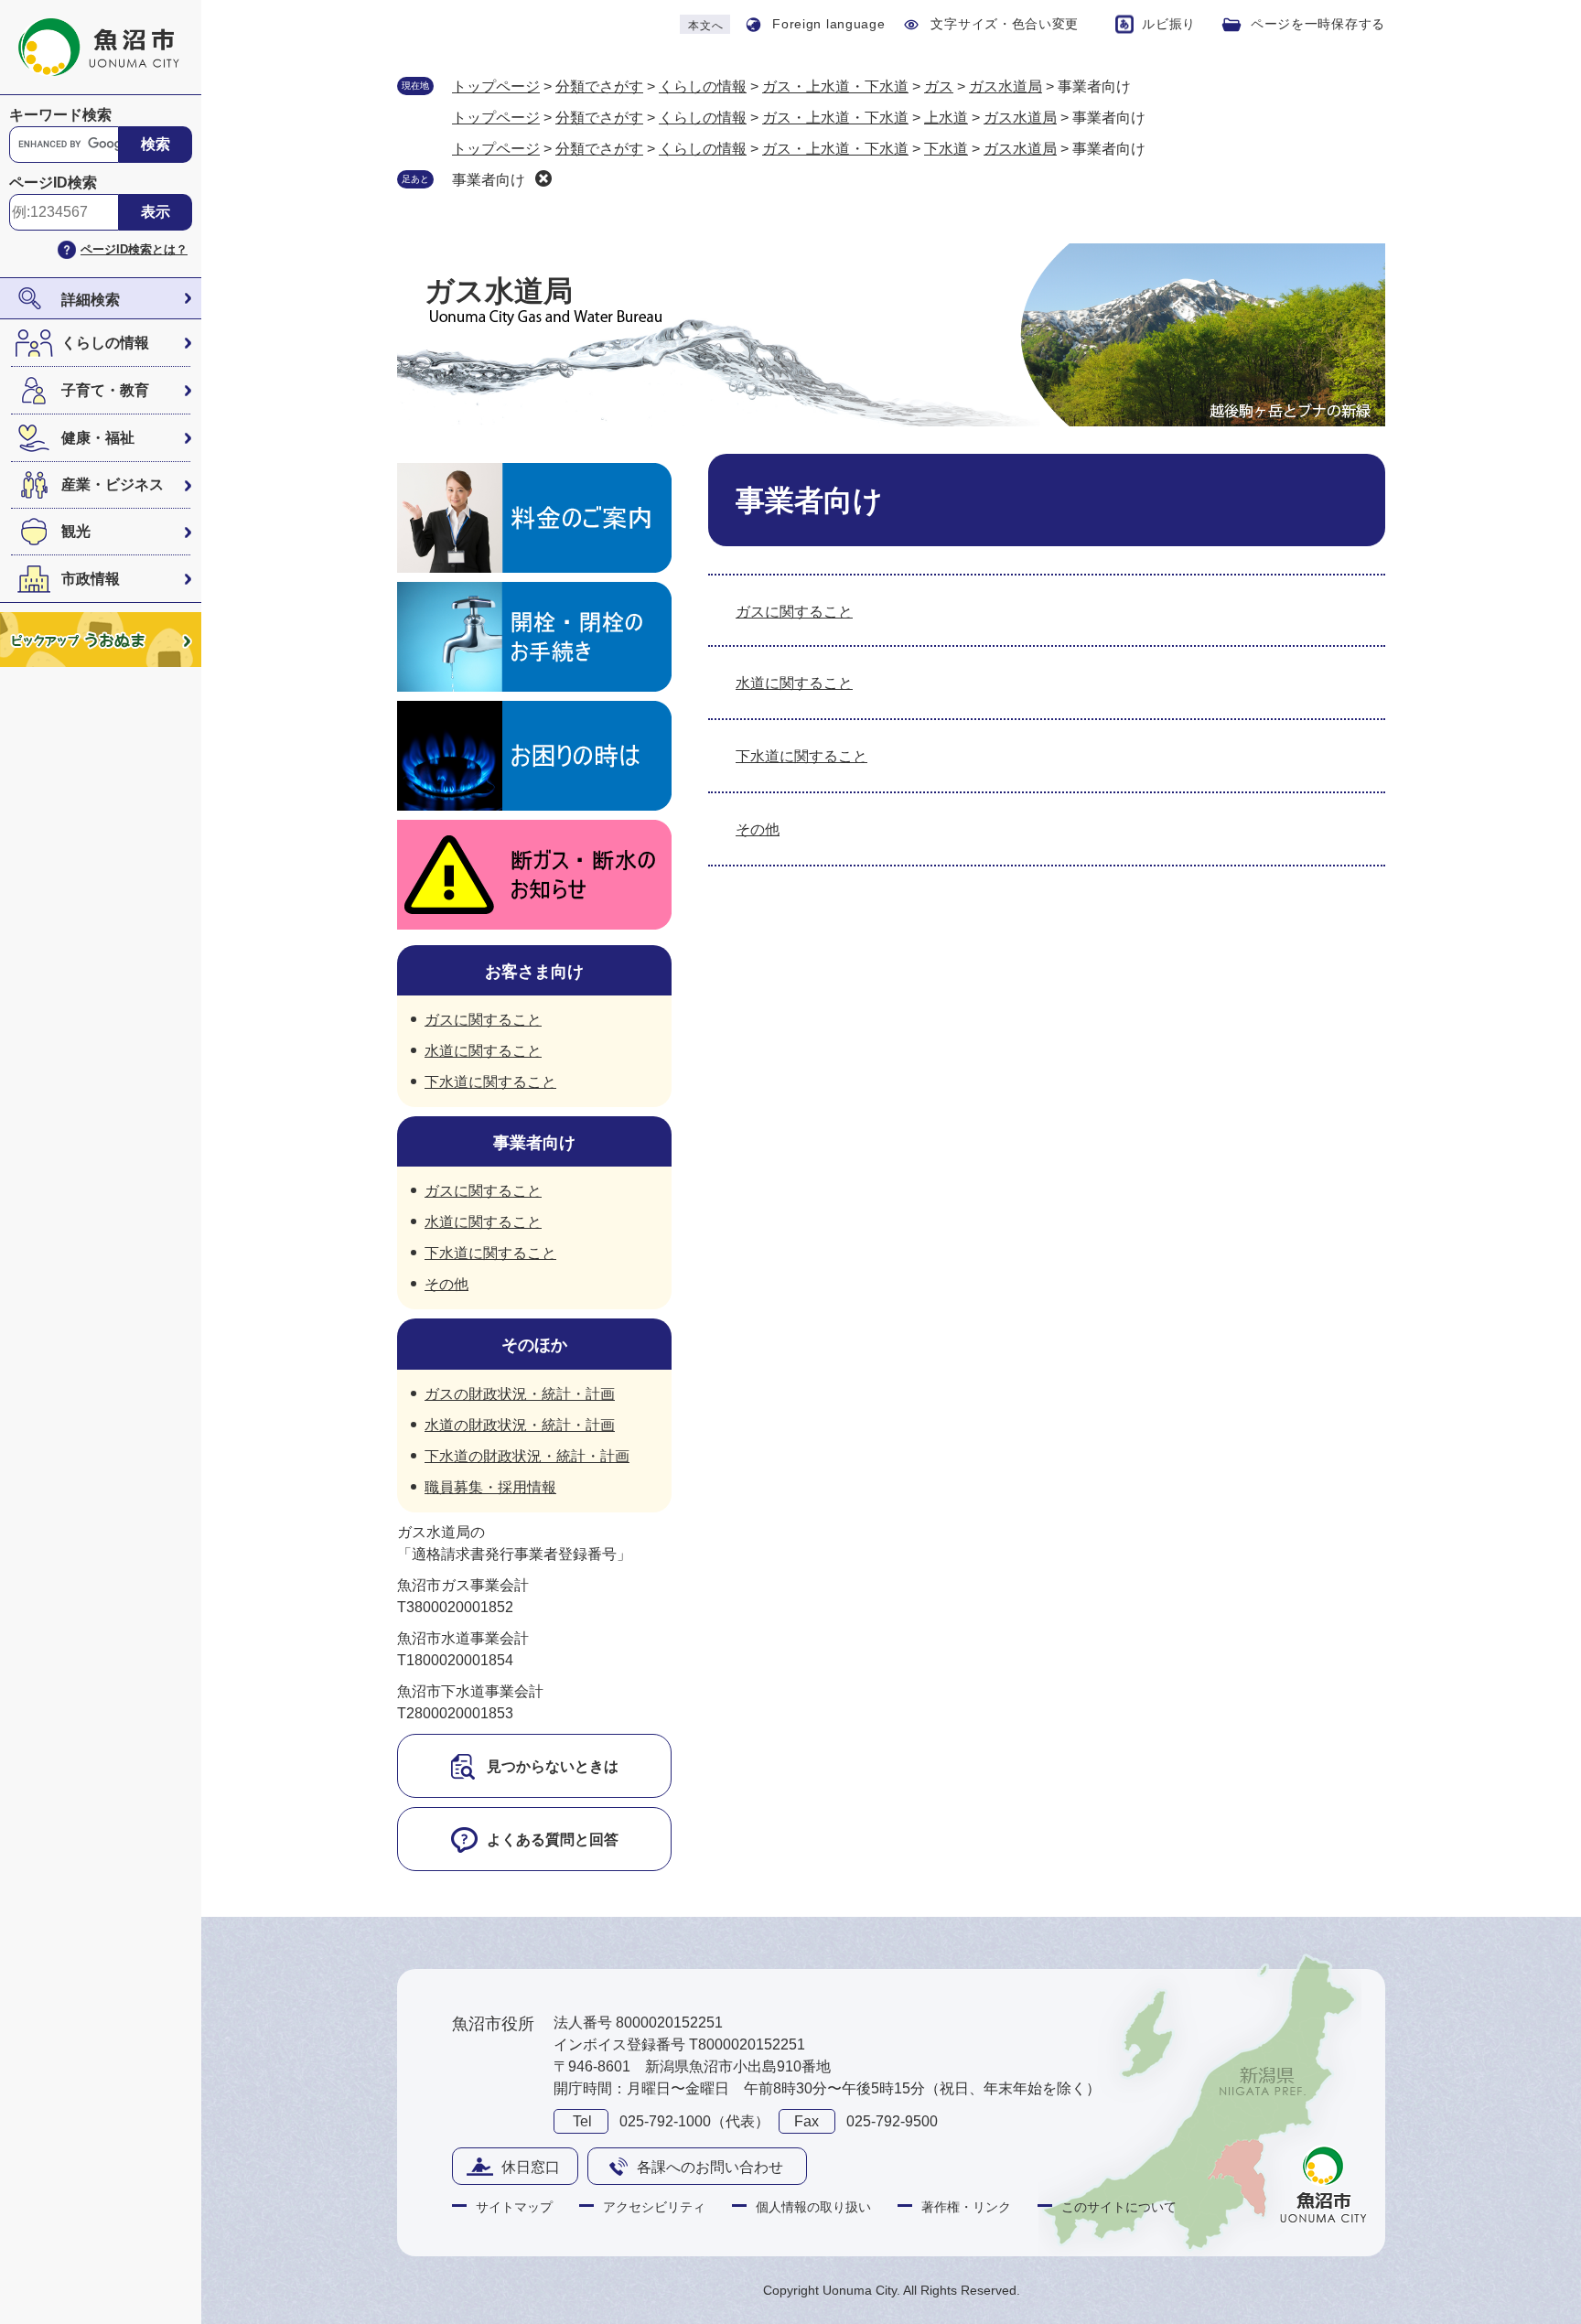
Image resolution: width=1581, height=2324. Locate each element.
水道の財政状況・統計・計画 (520, 1425)
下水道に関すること (801, 756)
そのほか (534, 1345)
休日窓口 (531, 2167)
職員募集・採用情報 (490, 1487)
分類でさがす (599, 86)
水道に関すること (794, 683)
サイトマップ (514, 2207)
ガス (939, 86)
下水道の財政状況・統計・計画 (527, 1456)
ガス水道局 (1006, 86)
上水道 (946, 118)
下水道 (946, 149)
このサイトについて (1119, 2207)
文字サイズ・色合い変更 (1005, 24)
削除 (543, 178)
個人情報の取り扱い (813, 2207)
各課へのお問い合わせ (710, 2167)
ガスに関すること (794, 612)
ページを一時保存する (1318, 24)
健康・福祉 (98, 438)
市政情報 (91, 579)
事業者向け (489, 180)
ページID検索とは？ (134, 249)
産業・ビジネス (113, 484)
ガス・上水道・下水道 (835, 86)
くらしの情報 (105, 343)
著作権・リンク (966, 2207)
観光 (76, 531)
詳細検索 (91, 300)
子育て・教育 (105, 390)
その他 (758, 829)
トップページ (496, 86)
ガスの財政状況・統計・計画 (520, 1394)
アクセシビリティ (654, 2207)
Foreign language (828, 24)
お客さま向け (534, 972)
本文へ (705, 26)
